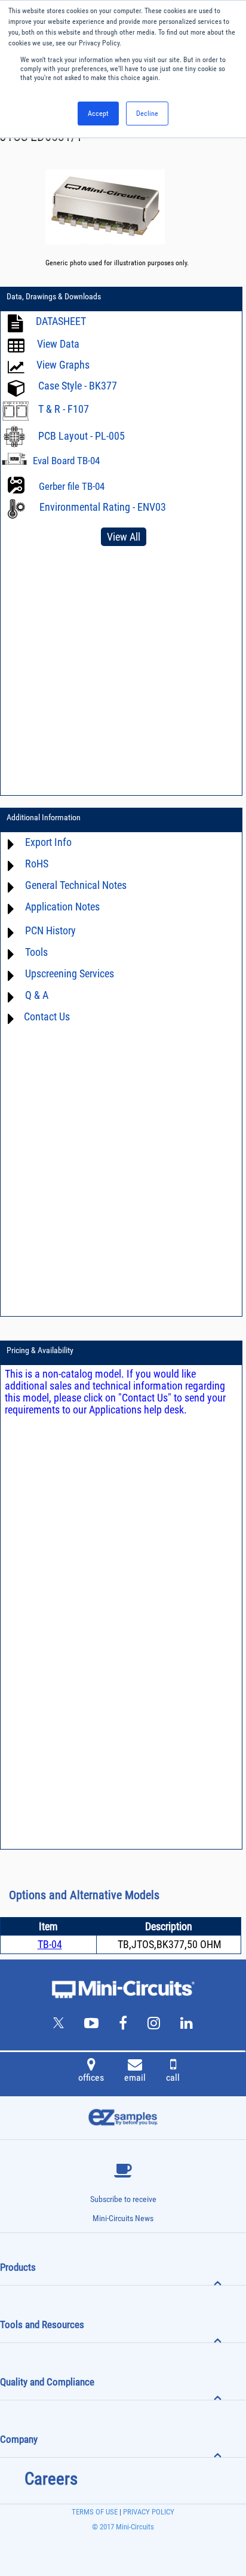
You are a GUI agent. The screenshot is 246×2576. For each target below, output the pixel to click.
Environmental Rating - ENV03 (103, 507)
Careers (51, 2479)
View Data (58, 344)
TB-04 (50, 1944)
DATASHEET (61, 321)
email (135, 2077)
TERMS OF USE (95, 2512)
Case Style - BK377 (78, 386)
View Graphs (63, 365)
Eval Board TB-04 (66, 461)
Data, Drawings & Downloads (54, 296)
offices (91, 2077)
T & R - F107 (64, 409)
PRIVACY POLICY (148, 2512)
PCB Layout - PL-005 (82, 436)
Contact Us (47, 1016)
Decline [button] (147, 114)
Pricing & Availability (40, 1350)
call (173, 2077)
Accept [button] (98, 114)
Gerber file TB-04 (72, 486)
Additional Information (44, 817)
